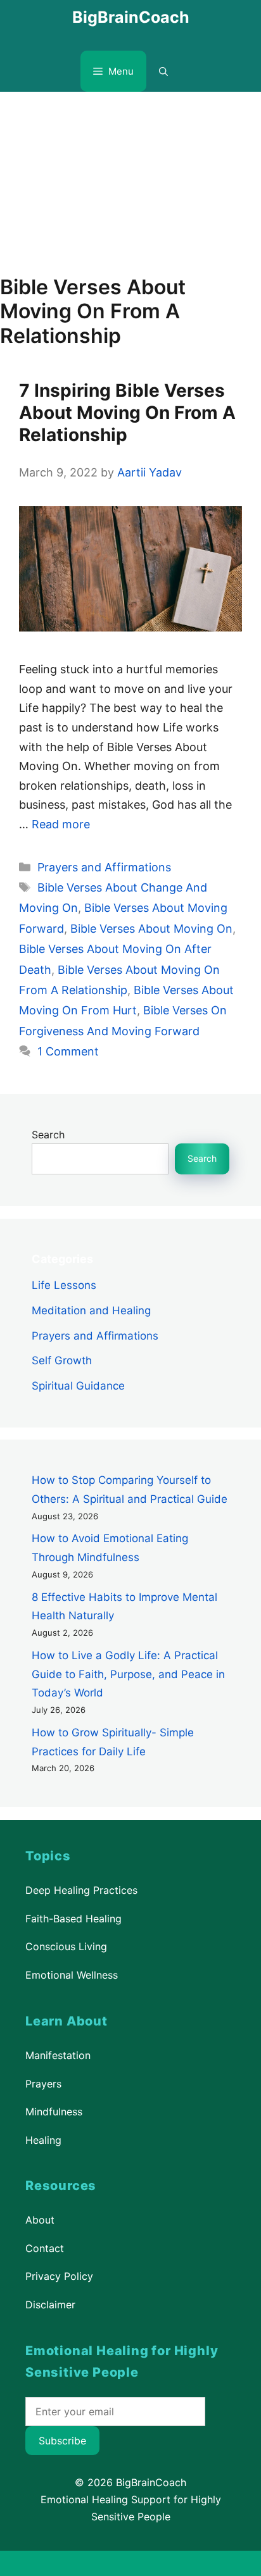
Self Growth (62, 1360)
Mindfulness (54, 2112)
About (40, 2220)
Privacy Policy (59, 2276)
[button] (163, 71)
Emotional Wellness (72, 1975)
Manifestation (58, 2055)
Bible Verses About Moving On (151, 929)
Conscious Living (66, 1947)
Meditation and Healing (91, 1310)
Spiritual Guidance (78, 1386)
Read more (61, 824)
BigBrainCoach (131, 17)
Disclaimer (50, 2305)
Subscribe (62, 2441)
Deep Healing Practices (81, 1890)
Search (48, 1135)
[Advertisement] (130, 177)
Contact (45, 2248)
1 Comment (68, 1051)
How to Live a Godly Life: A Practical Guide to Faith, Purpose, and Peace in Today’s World (128, 1674)
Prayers (43, 2083)
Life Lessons (64, 1285)
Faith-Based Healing (73, 1919)
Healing (43, 2140)
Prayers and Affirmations (104, 867)
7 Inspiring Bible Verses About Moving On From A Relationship (127, 413)
